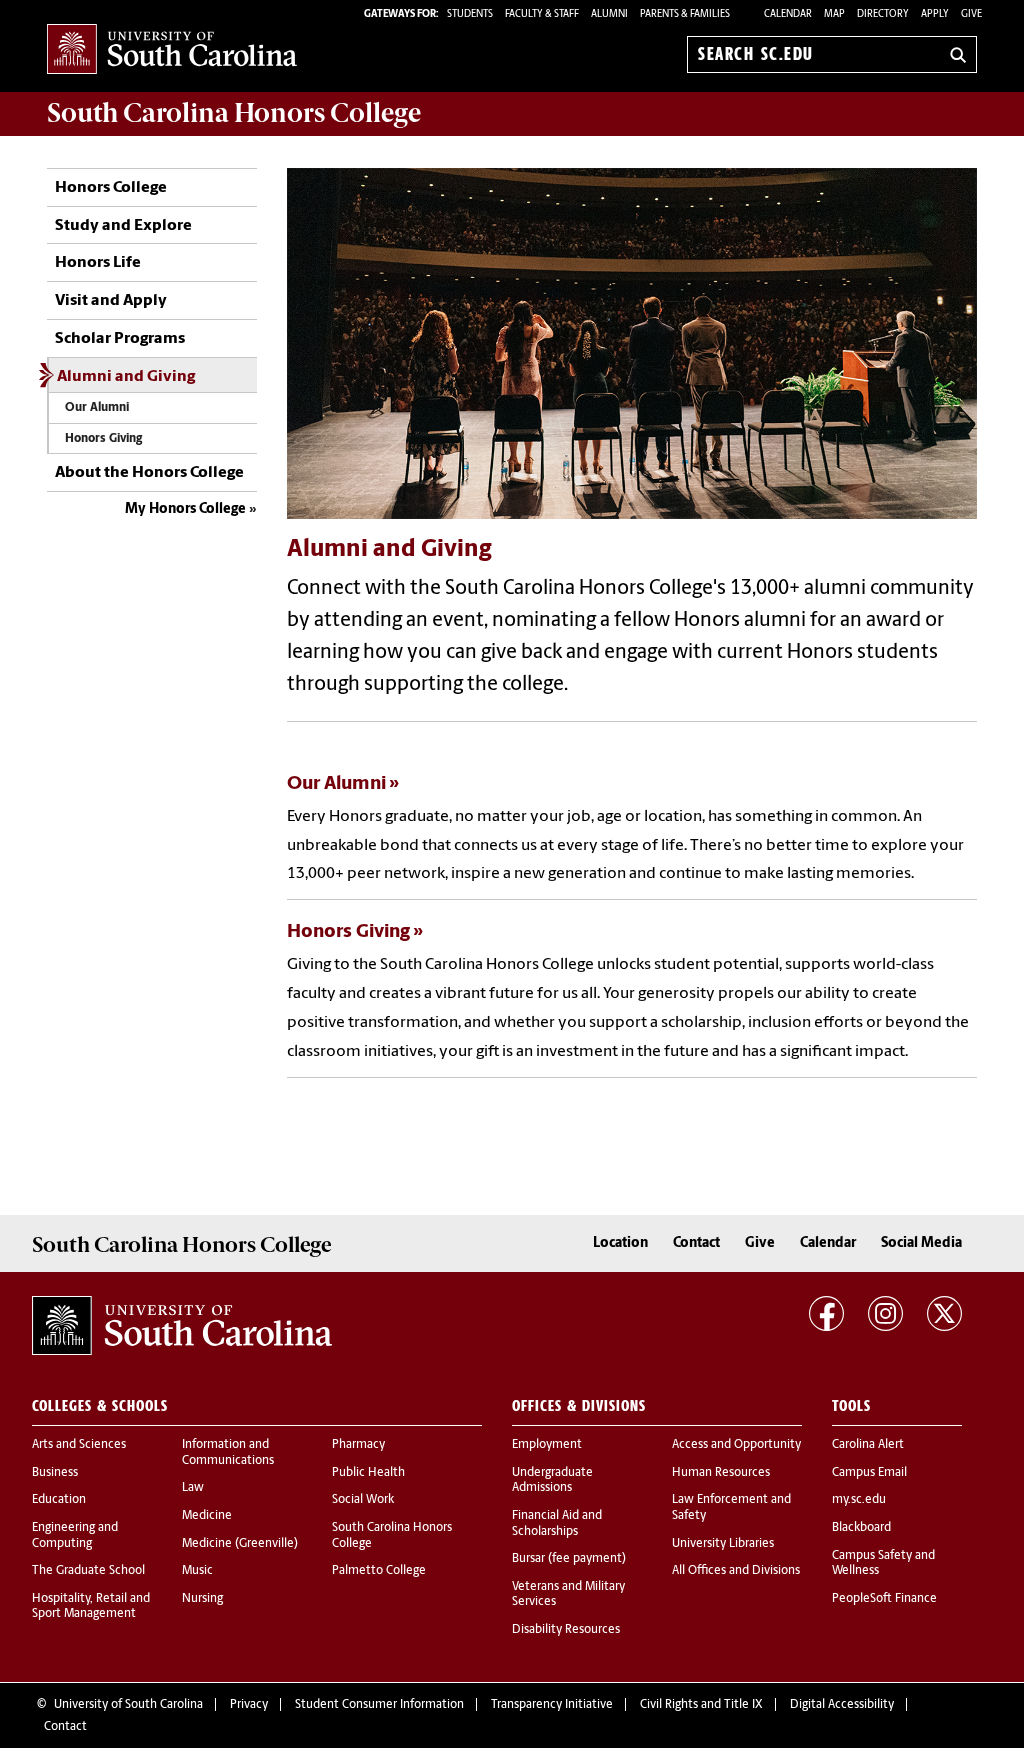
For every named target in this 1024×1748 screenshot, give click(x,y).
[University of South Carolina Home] (172, 50)
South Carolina (234, 113)
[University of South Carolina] (182, 1326)
